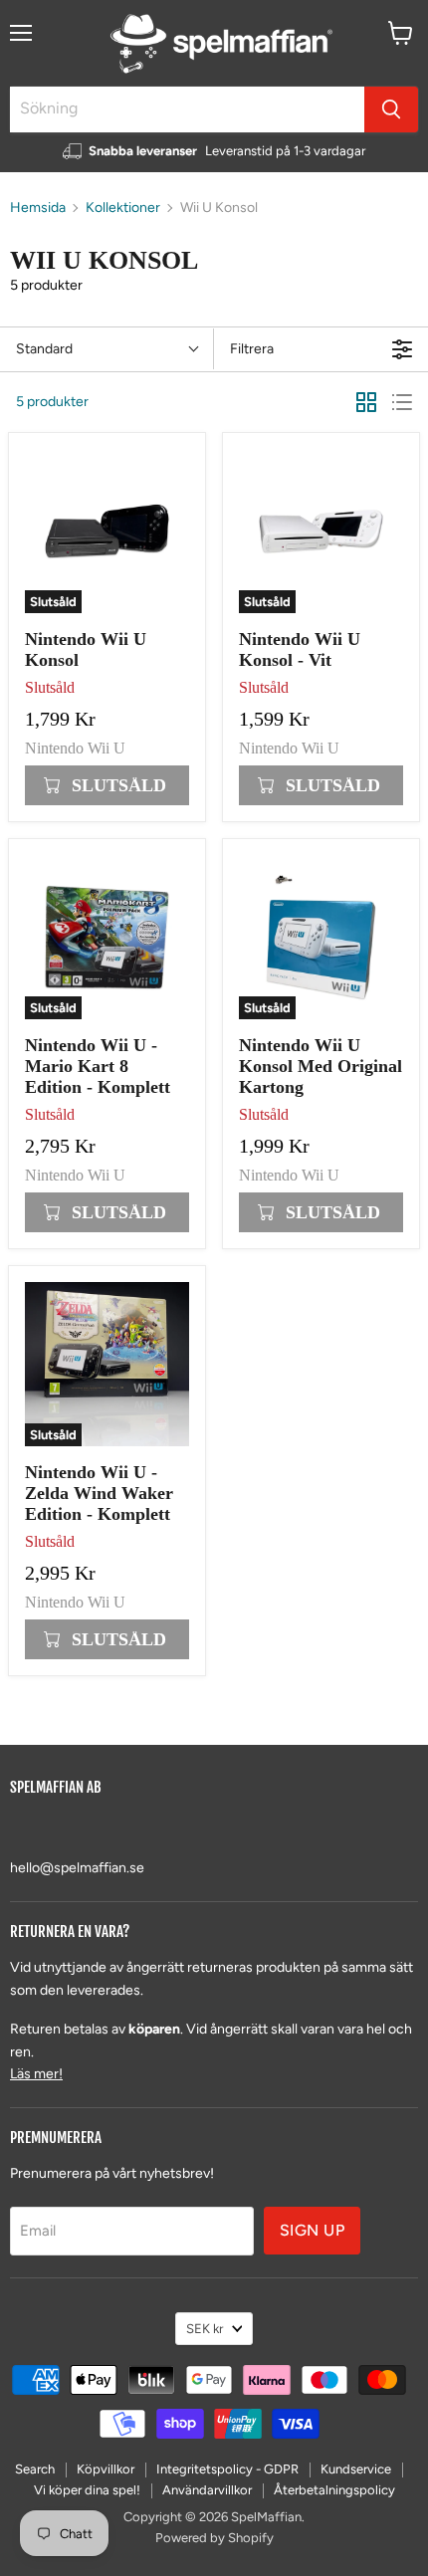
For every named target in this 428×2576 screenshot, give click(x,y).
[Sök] (391, 109)
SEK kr (205, 2329)
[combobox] (187, 109)
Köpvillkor (106, 2469)
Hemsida (38, 208)
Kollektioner (123, 208)
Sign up (312, 2230)
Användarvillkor (207, 2490)
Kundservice (356, 2469)
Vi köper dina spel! (87, 2490)
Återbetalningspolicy (334, 2490)
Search (35, 2469)
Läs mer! (36, 2074)
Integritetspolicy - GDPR (227, 2469)
